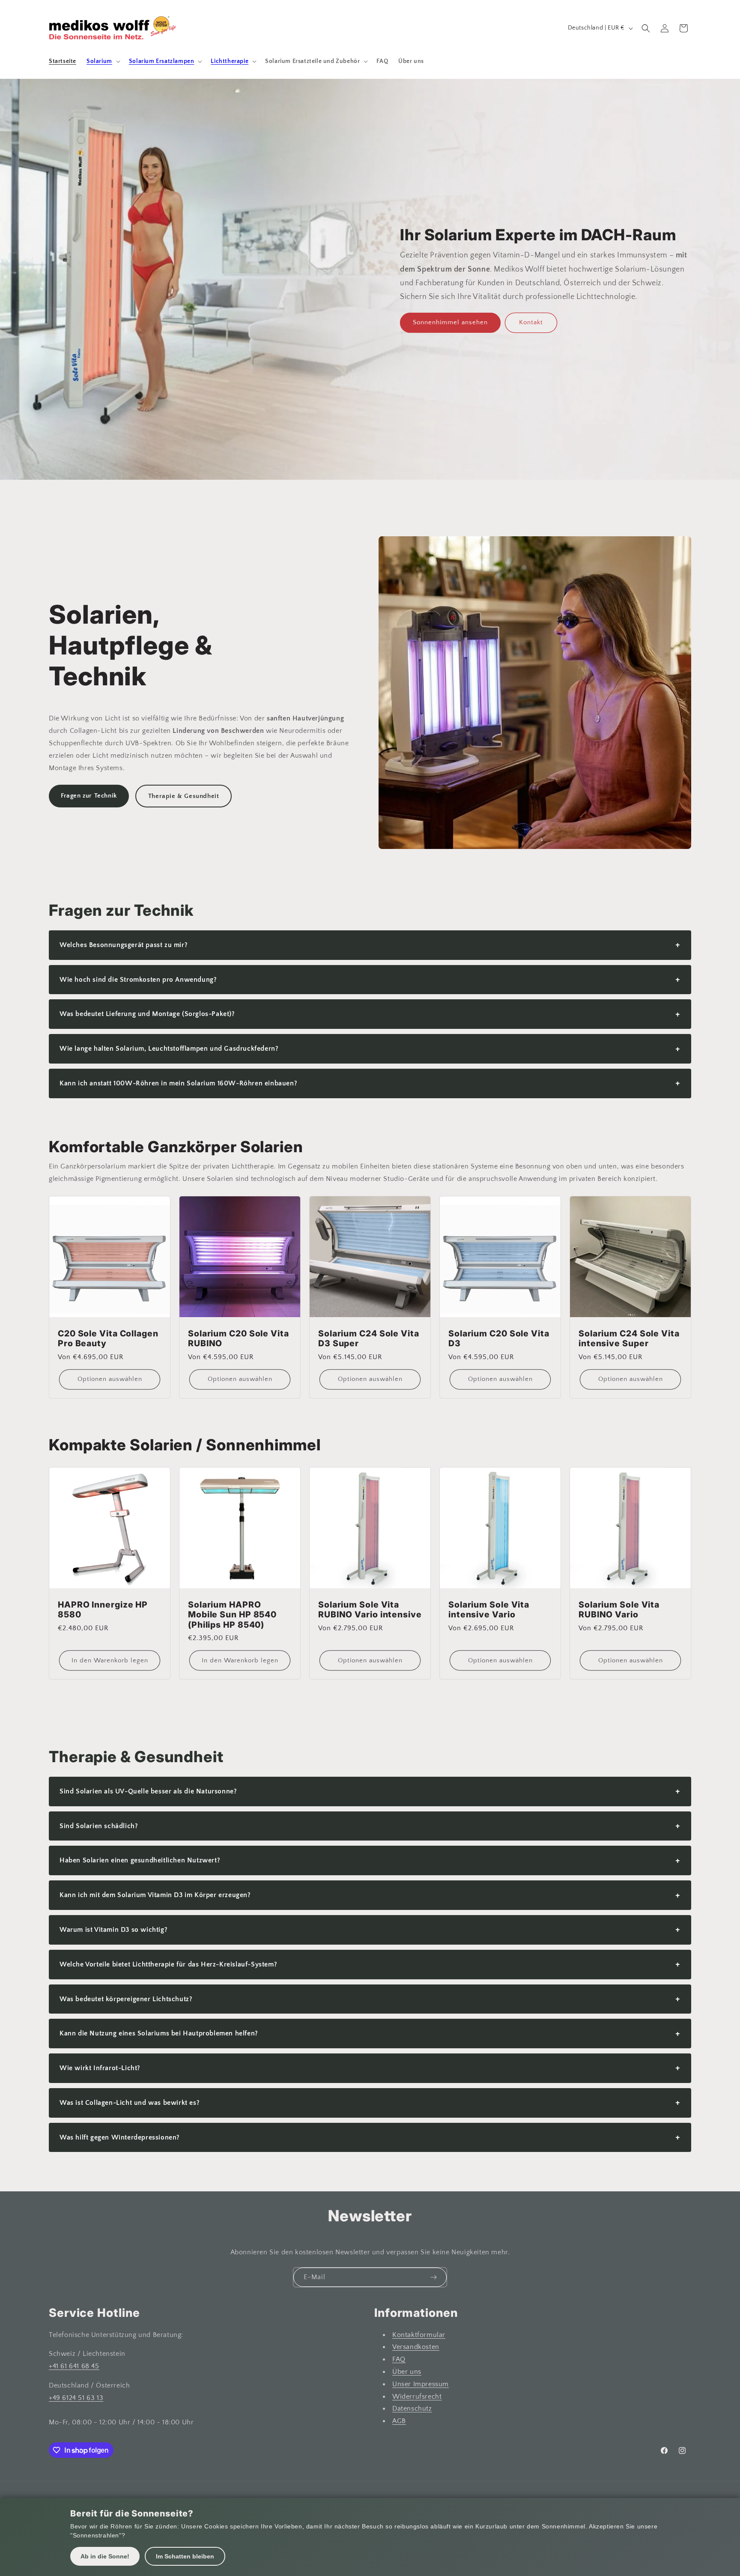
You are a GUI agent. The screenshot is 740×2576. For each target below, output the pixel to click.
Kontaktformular (419, 2335)
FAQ (399, 2359)
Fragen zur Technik (89, 796)
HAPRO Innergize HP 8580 (103, 1610)
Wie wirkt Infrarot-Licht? (370, 2068)
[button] (103, 61)
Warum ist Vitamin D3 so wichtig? (370, 1929)
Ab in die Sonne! (105, 2556)
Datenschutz (412, 2409)
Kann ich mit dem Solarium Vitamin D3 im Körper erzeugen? (370, 1895)
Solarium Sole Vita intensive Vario (489, 1610)
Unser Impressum (421, 2384)
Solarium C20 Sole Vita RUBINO (239, 1339)
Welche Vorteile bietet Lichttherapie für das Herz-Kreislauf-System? (370, 1964)
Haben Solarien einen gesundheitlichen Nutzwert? (370, 1860)
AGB (399, 2421)
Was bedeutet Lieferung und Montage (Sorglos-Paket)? (370, 1014)
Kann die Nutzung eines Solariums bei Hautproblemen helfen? (370, 2034)
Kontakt (531, 322)
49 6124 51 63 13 (78, 2398)
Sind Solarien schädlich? (370, 1826)
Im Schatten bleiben (185, 2556)
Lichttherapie (230, 61)
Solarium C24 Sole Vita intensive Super (629, 1339)
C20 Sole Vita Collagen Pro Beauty (108, 1339)
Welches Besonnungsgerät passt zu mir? (370, 945)
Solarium (99, 61)
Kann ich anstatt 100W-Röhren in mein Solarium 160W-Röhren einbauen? (370, 1083)
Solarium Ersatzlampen (162, 61)
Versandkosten (416, 2347)
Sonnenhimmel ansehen (450, 322)
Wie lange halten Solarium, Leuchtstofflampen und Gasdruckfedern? (370, 1049)
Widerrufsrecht (417, 2397)
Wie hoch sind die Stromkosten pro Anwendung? (370, 979)
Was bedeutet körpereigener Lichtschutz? (370, 1999)
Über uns (407, 2372)
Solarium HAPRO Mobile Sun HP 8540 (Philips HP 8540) (232, 1615)
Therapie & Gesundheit (184, 796)
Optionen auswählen (110, 1379)
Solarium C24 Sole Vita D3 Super (369, 1339)
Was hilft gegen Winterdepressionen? (370, 2137)
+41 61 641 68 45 (74, 2366)
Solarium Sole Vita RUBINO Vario (619, 1610)
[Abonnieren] (433, 2277)
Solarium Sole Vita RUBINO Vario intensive (370, 1610)
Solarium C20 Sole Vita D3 (499, 1339)
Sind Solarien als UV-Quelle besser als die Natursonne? (370, 1791)
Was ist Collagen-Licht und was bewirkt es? (370, 2102)
